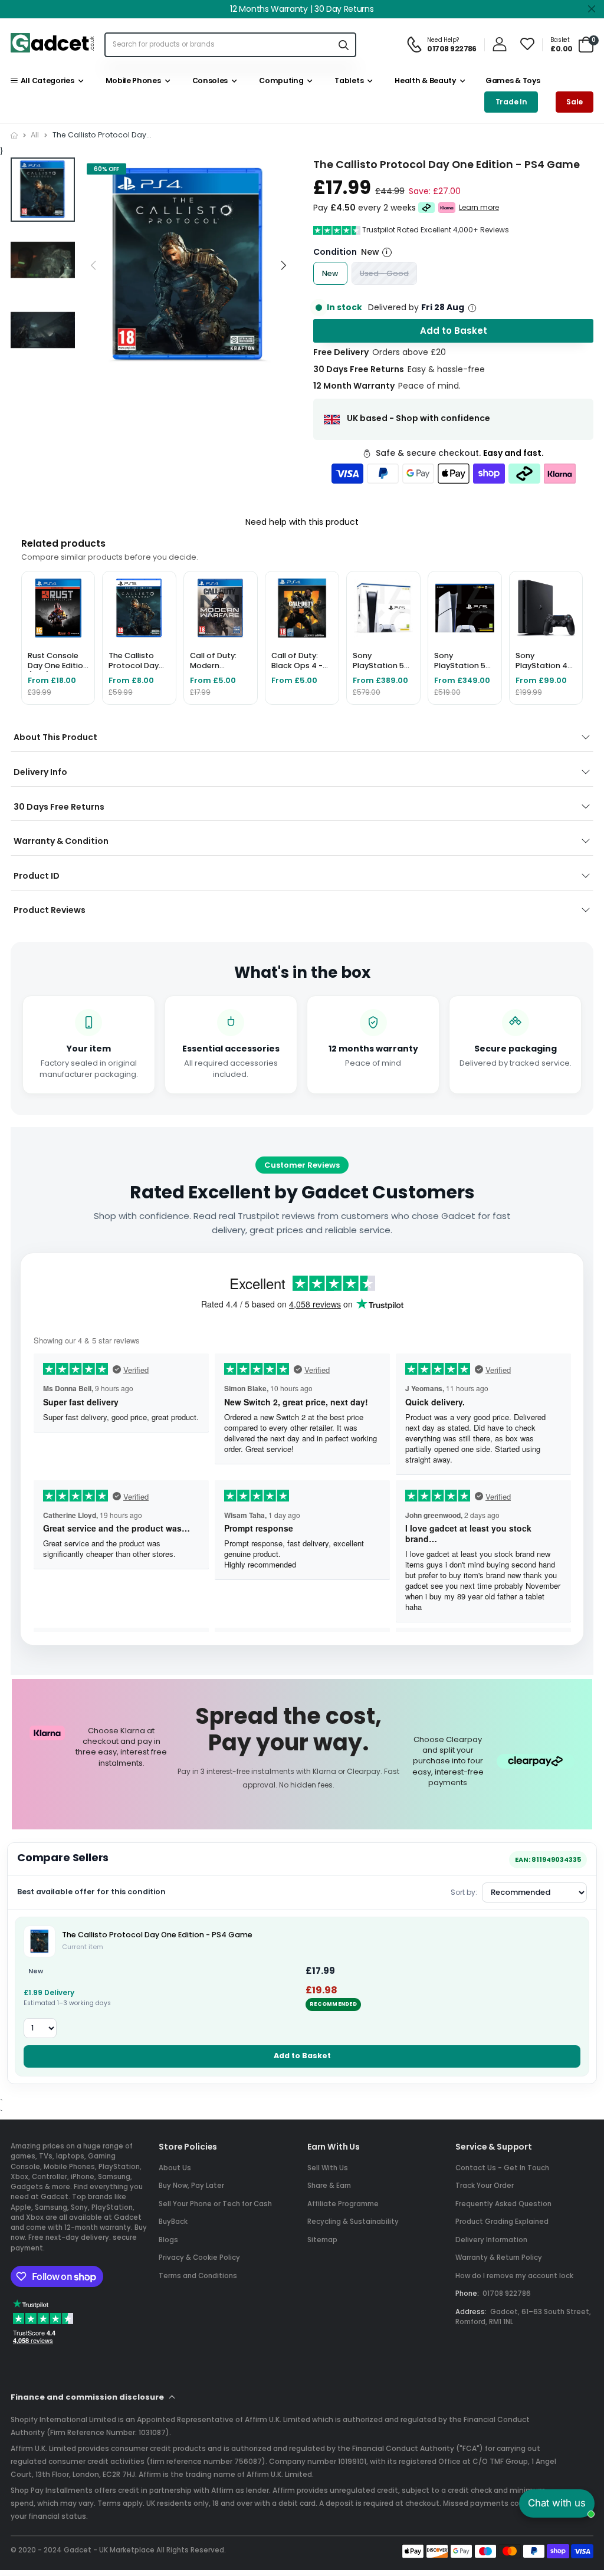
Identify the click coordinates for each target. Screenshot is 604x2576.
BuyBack (173, 2222)
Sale (575, 102)
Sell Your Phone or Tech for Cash (215, 2204)
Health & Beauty (424, 80)
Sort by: (464, 1892)
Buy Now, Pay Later (191, 2186)
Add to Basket (302, 2056)
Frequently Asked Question (503, 2204)
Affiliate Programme (343, 2204)
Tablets (347, 80)
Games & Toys (512, 80)
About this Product (55, 737)
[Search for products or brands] (343, 45)
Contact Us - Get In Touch (502, 2168)
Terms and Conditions (198, 2276)
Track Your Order (485, 2186)
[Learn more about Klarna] (447, 208)
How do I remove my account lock (514, 2276)
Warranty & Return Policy (499, 2258)
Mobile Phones (131, 80)
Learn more (479, 208)
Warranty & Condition (61, 841)
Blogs (168, 2240)
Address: (471, 2312)
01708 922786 (507, 2294)
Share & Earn (329, 2186)
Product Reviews (50, 910)
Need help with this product (302, 522)
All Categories (45, 80)
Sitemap (322, 2240)
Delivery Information (491, 2240)
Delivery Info (40, 772)
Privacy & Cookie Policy (199, 2258)
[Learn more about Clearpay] (427, 208)
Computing (280, 80)
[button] (283, 265)
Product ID (37, 876)
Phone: (467, 2294)
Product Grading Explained (502, 2222)
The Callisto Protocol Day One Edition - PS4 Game (157, 1935)
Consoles (208, 80)
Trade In (511, 102)
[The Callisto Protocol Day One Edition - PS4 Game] (40, 1941)
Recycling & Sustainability (353, 2222)
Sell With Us (328, 2168)
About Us (175, 2168)
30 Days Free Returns (59, 807)
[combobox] (219, 45)
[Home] (14, 135)
